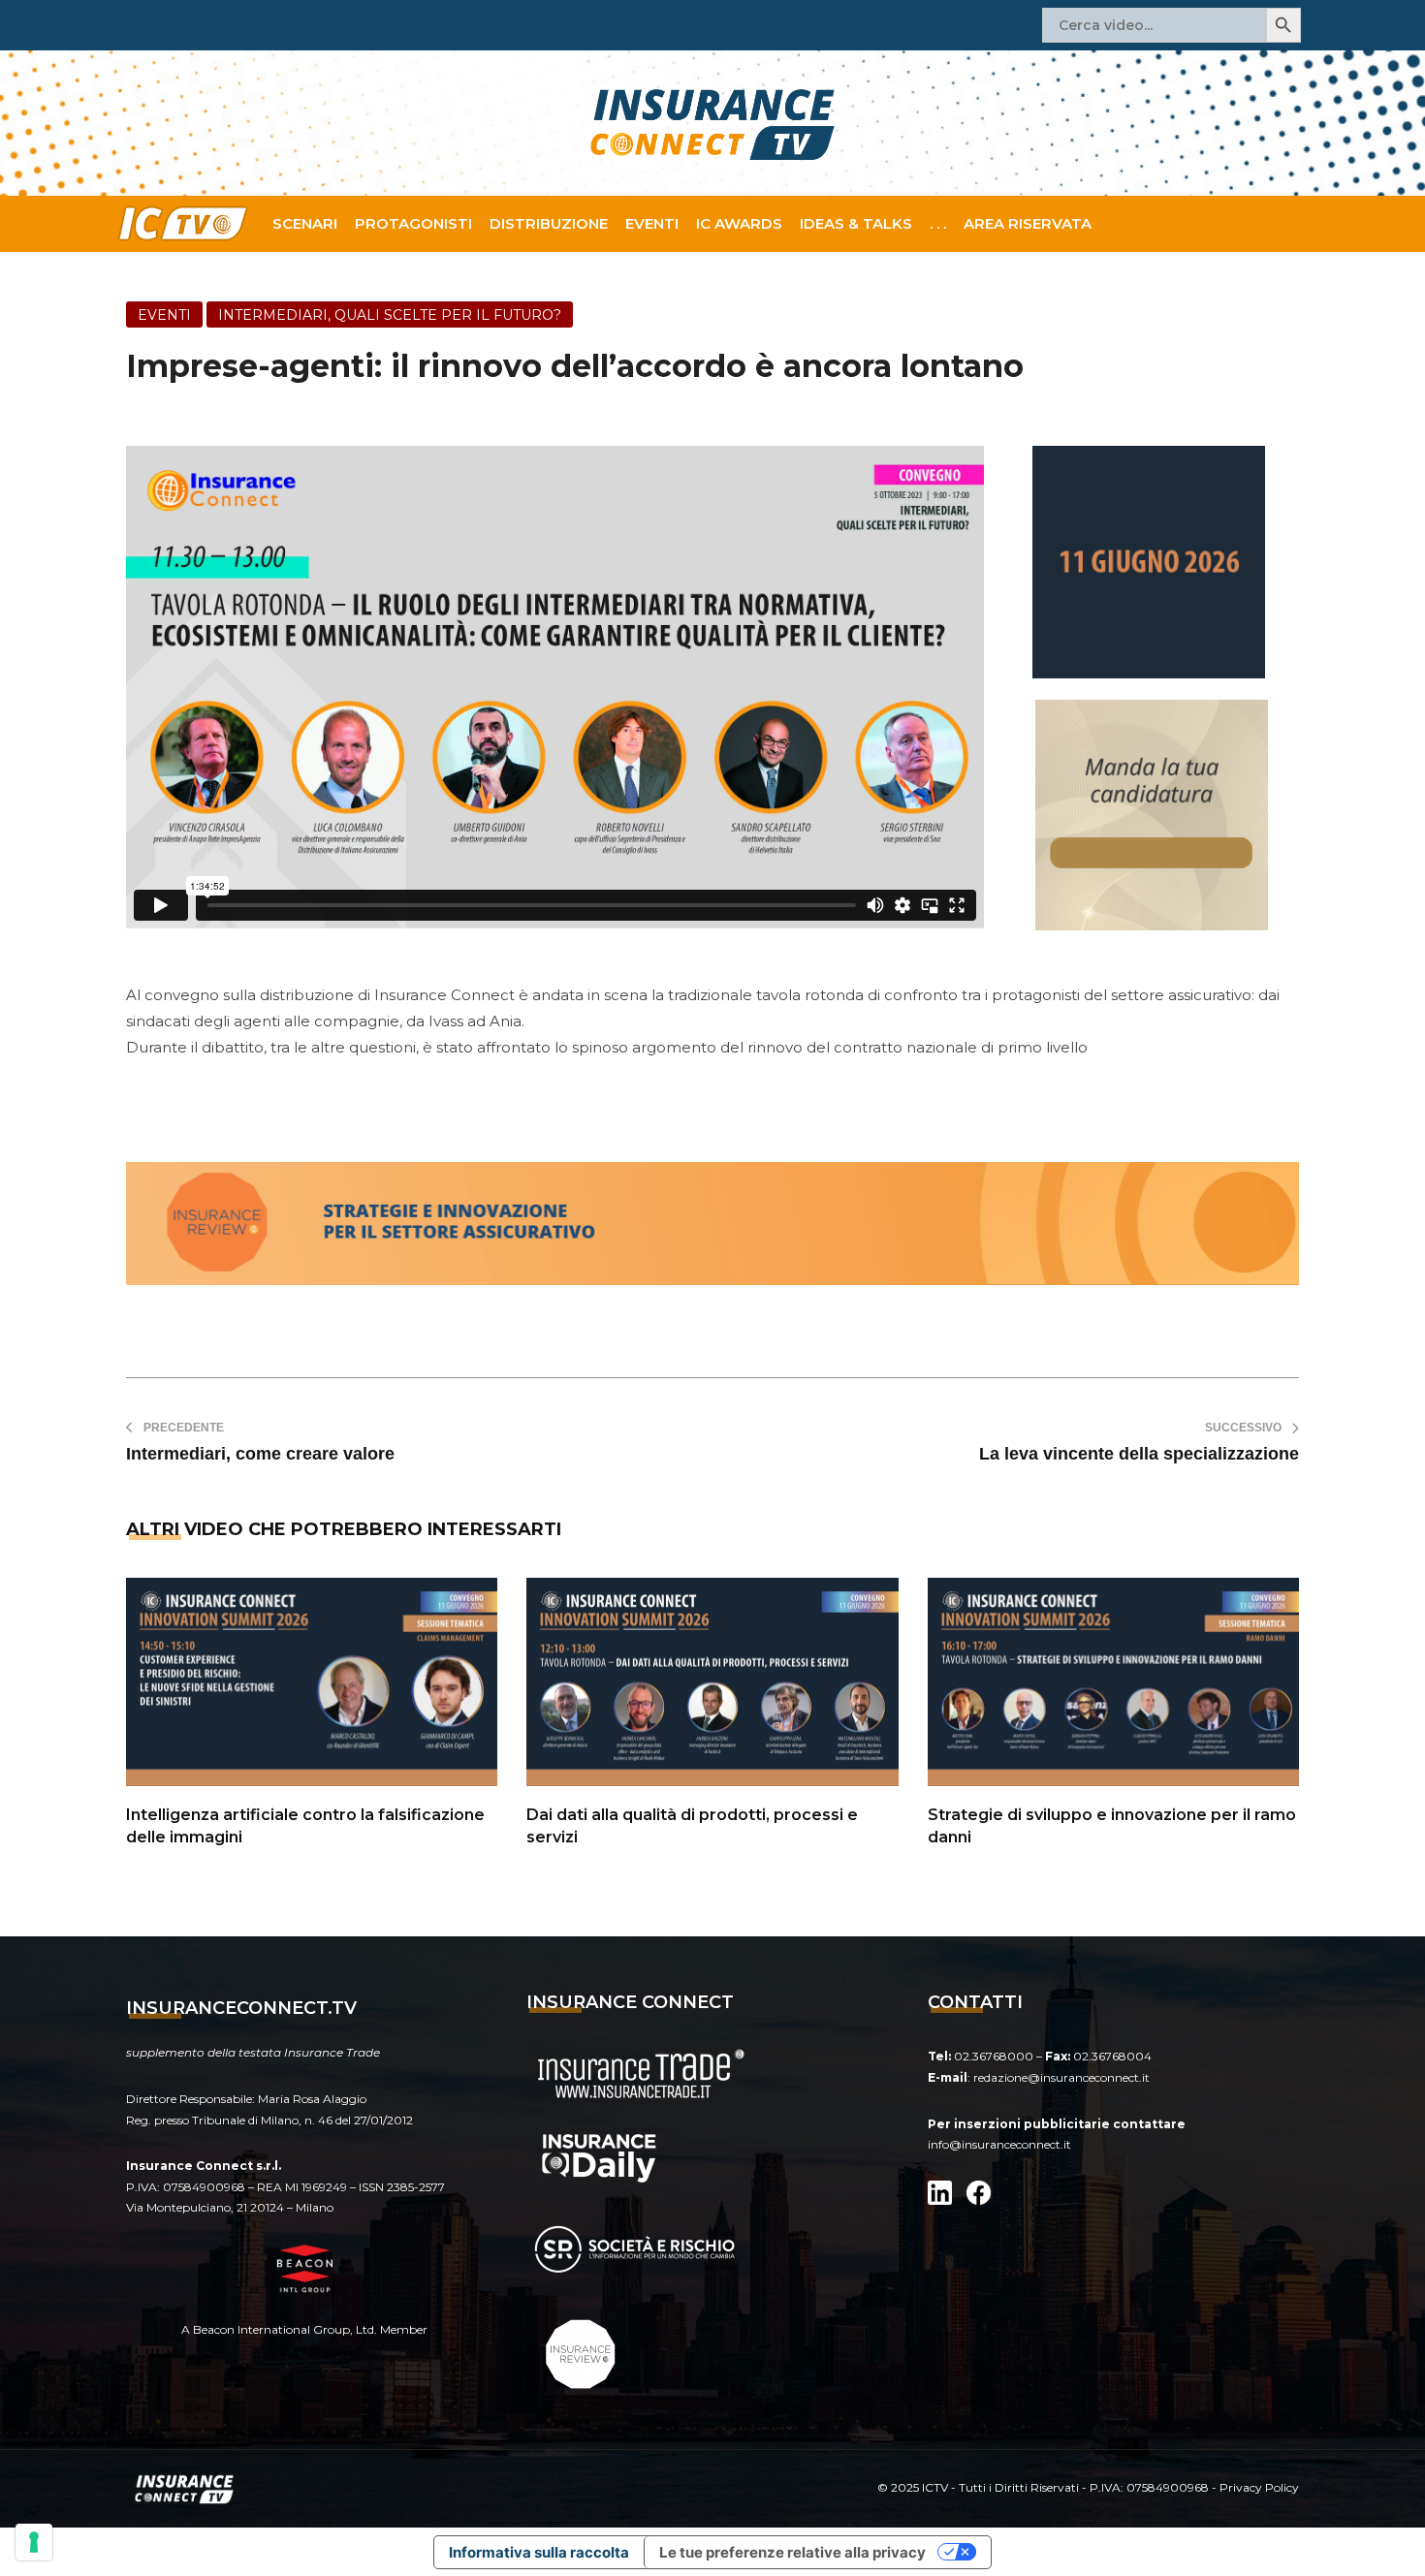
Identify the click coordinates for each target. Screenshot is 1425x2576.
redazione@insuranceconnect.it (1061, 2077)
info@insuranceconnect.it (999, 2144)
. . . (938, 223)
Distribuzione (549, 223)
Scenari (305, 223)
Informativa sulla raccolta (539, 2552)
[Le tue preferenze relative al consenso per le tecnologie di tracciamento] (34, 2542)
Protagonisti (413, 223)
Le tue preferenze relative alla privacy (792, 2552)
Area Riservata (1028, 223)
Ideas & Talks (856, 223)
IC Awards (739, 223)
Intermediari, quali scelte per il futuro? (390, 315)
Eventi (652, 223)
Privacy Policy (1259, 2487)
